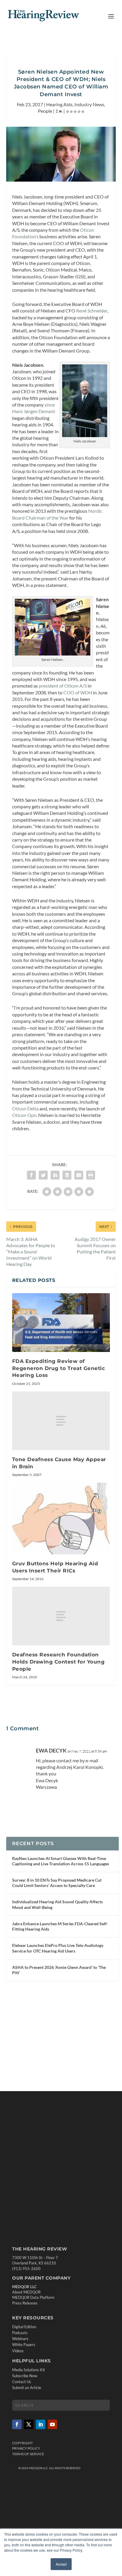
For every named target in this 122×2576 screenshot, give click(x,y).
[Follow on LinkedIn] (41, 2424)
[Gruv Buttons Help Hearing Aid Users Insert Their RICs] (61, 1518)
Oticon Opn (24, 1115)
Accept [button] (61, 2564)
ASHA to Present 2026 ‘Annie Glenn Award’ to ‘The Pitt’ (59, 1970)
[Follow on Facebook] (17, 2424)
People (45, 111)
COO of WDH (78, 692)
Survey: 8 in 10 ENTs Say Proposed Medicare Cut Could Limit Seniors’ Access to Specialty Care (57, 1883)
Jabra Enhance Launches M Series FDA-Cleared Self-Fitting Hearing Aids (60, 1926)
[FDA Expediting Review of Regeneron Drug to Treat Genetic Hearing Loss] (61, 1323)
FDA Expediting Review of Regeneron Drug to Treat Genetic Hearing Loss (59, 1368)
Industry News (89, 104)
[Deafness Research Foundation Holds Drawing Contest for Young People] (61, 1616)
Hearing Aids (59, 104)
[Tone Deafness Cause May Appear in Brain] (61, 1421)
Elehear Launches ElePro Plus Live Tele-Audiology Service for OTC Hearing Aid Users (58, 1948)
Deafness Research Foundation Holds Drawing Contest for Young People (58, 1662)
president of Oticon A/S (63, 686)
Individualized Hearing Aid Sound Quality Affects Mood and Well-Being (57, 1904)
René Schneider (92, 311)
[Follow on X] (29, 2424)
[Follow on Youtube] (52, 2424)
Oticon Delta (25, 1108)
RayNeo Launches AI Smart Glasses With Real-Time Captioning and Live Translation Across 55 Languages (61, 1861)
